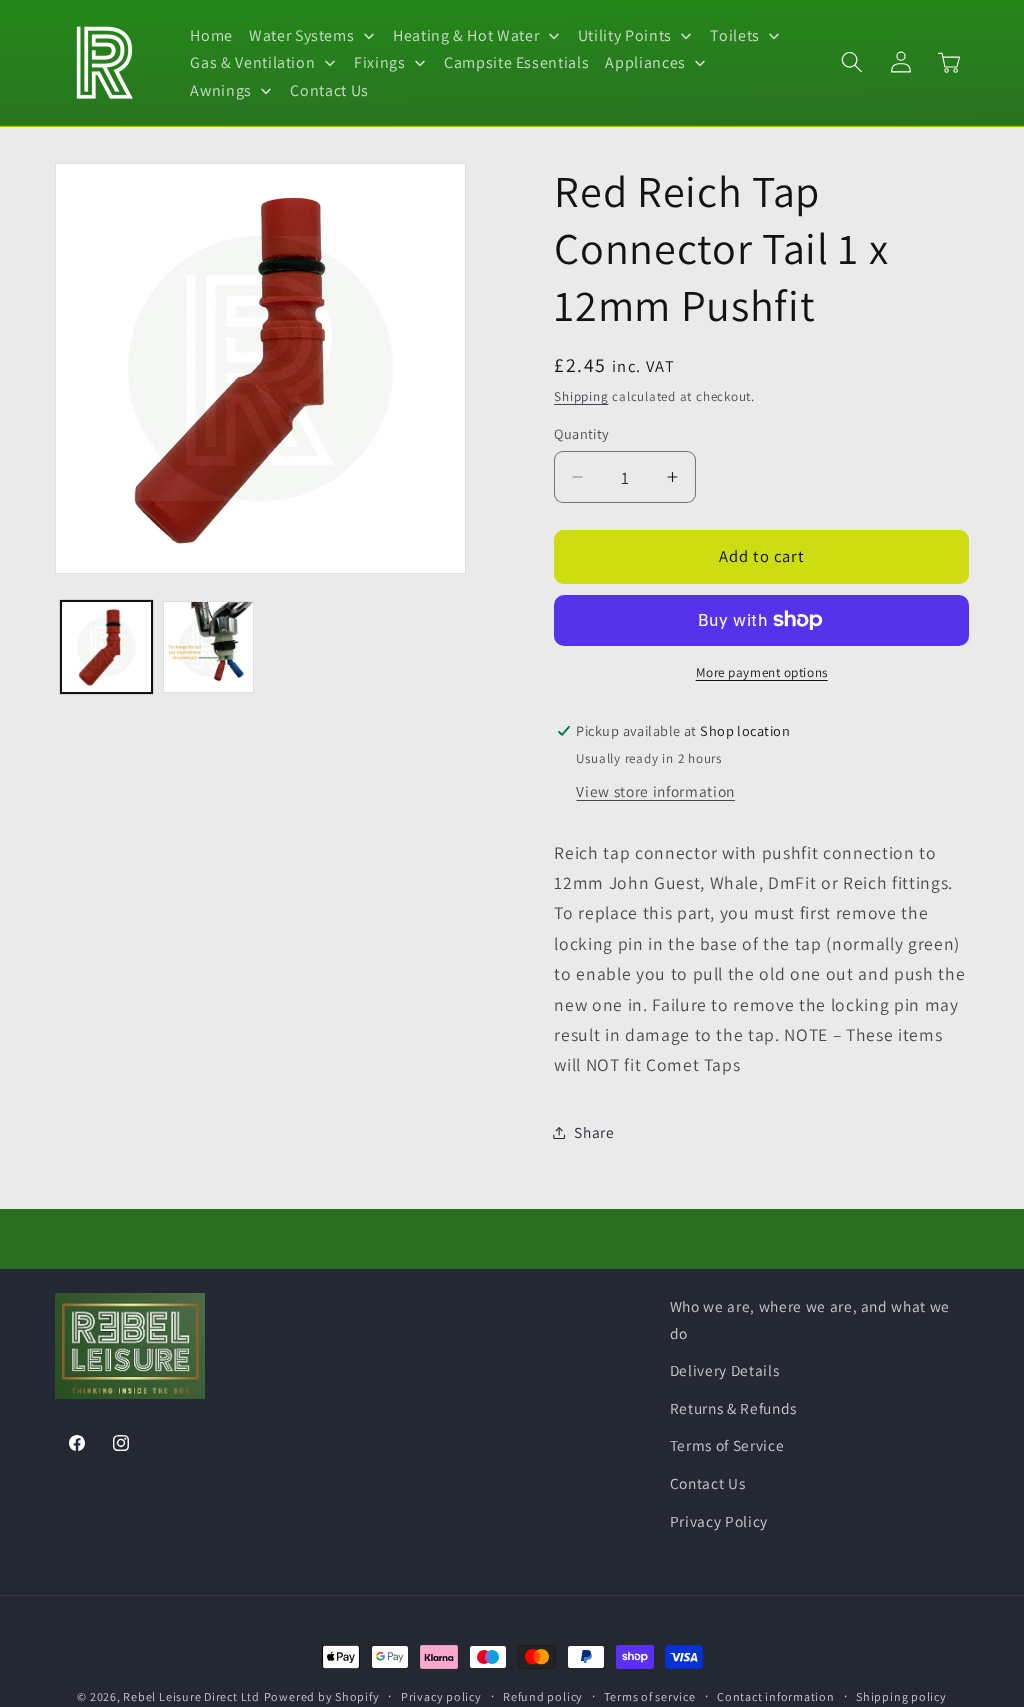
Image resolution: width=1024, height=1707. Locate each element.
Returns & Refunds (733, 1408)
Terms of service (649, 1696)
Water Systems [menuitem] (302, 35)
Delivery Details (725, 1370)
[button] (852, 62)
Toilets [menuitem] (735, 35)
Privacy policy (441, 1696)
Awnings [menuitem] (221, 90)
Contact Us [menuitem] (329, 90)
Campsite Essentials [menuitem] (517, 62)
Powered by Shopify (322, 1696)
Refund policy (543, 1696)
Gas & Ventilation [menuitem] (252, 62)
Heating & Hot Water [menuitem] (466, 35)
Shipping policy (901, 1696)
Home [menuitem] (211, 35)
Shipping (581, 396)
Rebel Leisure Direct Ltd (191, 1696)
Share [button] (594, 1132)
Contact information (776, 1696)
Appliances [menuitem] (645, 62)
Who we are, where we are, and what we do (810, 1319)
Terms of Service (727, 1445)
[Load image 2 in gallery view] (208, 646)
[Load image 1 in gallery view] (106, 646)
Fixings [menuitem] (380, 62)
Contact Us (708, 1483)
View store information (655, 791)
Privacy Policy (719, 1521)
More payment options (762, 672)
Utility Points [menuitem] (625, 35)
